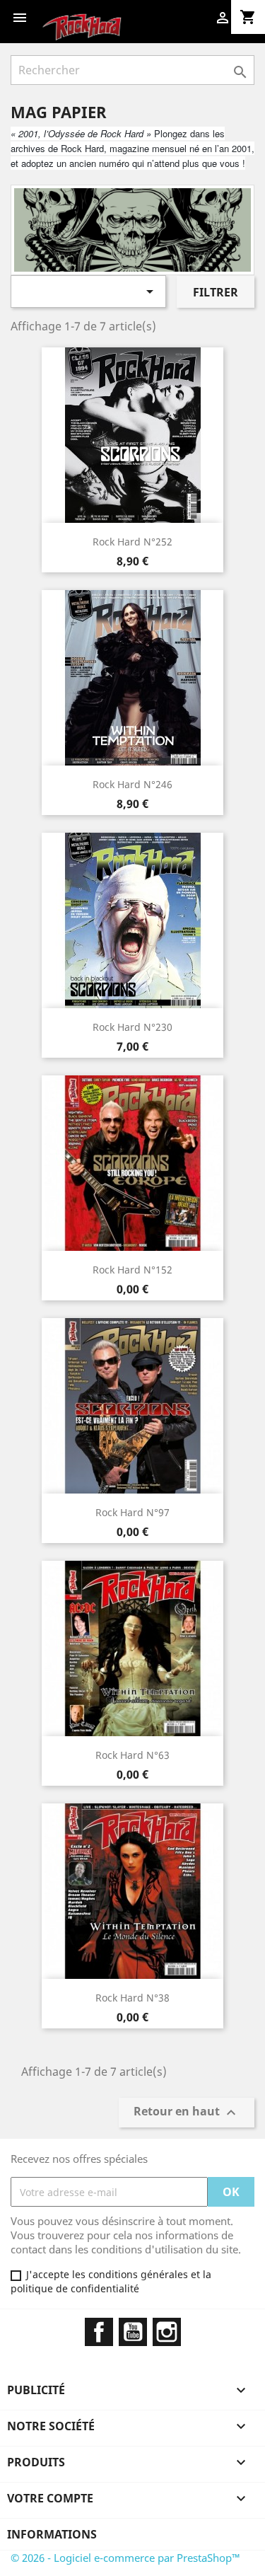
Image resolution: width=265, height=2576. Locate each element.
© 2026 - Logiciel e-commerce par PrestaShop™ (125, 2558)
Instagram (167, 2332)
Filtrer (216, 292)
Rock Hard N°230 (132, 1027)
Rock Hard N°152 (132, 1270)
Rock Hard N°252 (132, 542)
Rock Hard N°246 (132, 784)
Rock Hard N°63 (132, 1755)
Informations (52, 2534)
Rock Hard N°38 (132, 1998)
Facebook (99, 2332)
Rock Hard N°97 (132, 1512)
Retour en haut (187, 2113)
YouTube (133, 2332)
